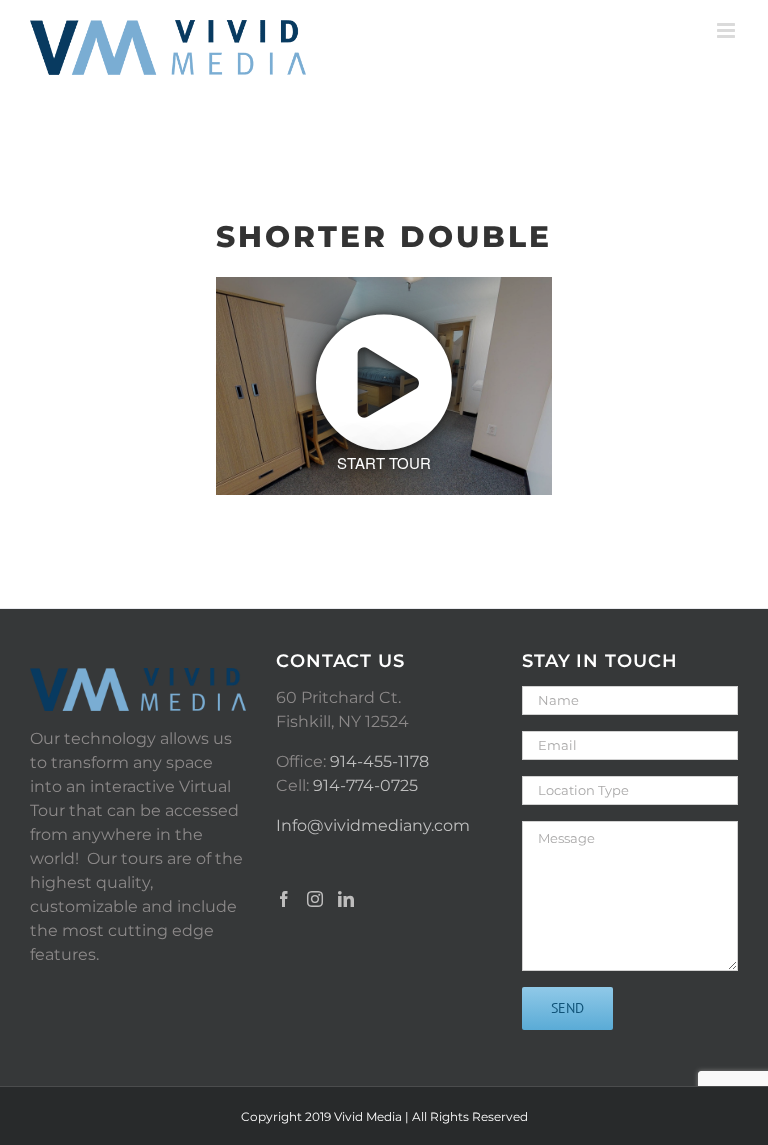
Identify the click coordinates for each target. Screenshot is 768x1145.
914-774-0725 (365, 785)
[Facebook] (284, 899)
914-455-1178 (379, 761)
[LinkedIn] (346, 899)
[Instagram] (315, 899)
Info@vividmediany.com (373, 825)
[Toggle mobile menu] (727, 30)
